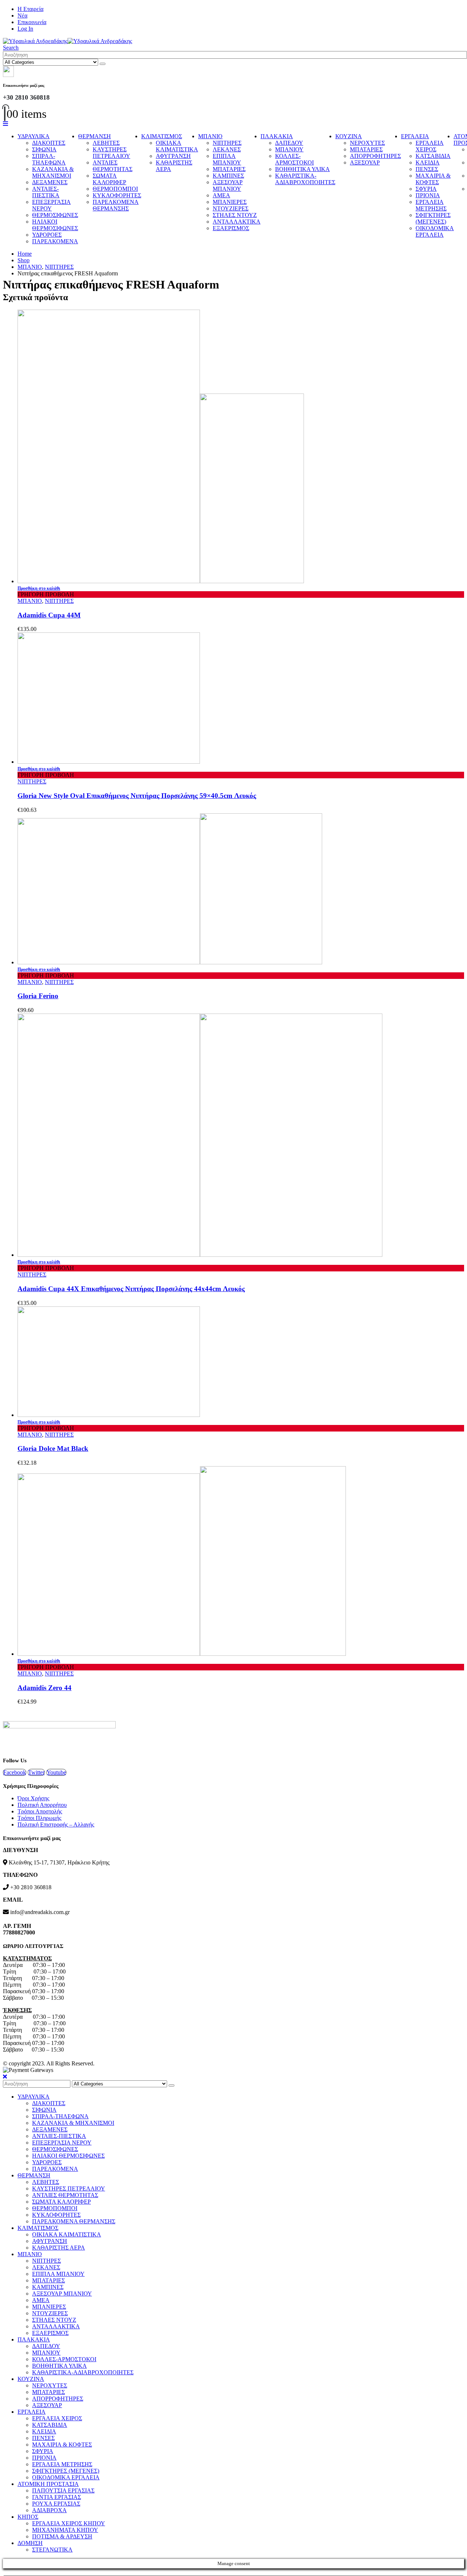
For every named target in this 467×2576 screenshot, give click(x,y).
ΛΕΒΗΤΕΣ (106, 143)
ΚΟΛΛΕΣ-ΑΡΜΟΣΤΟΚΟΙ (294, 159)
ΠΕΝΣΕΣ (427, 169)
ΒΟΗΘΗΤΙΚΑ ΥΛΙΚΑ (302, 169)
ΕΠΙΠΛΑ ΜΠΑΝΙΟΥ (227, 159)
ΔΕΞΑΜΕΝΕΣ (50, 182)
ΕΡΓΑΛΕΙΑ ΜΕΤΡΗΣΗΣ (431, 205)
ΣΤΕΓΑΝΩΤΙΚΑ (52, 2550)
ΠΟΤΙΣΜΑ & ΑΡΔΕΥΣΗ (62, 2536)
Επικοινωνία (32, 22)
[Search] (103, 64)
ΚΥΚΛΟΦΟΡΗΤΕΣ (117, 195)
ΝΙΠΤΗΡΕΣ (227, 143)
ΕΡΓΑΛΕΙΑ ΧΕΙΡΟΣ (430, 146)
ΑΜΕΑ (221, 195)
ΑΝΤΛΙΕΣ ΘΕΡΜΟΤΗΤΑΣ (113, 166)
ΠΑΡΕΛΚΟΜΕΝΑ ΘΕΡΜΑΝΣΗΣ (116, 205)
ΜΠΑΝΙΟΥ (289, 149)
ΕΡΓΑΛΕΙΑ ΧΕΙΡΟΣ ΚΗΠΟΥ (69, 2523)
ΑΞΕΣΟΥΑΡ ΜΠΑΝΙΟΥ (228, 185)
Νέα (22, 16)
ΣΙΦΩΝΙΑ (44, 149)
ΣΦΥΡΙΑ (426, 189)
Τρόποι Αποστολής (40, 1811)
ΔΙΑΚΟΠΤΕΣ (49, 143)
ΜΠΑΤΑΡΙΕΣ (229, 169)
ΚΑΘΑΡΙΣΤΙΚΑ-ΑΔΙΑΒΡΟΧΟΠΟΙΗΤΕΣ (305, 179)
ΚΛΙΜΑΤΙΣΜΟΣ (162, 136)
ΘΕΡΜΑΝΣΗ (94, 136)
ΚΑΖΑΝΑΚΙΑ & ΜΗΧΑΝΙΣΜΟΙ (53, 172)
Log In (25, 29)
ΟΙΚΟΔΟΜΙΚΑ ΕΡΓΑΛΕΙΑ (435, 231)
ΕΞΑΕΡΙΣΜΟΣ (231, 228)
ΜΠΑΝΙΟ (210, 136)
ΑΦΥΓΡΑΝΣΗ (173, 156)
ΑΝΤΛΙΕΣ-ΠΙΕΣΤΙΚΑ (46, 192)
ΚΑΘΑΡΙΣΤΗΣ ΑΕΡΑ (59, 2248)
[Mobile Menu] (5, 124)
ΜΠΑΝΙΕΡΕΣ (230, 202)
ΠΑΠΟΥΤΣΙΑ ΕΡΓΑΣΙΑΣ (63, 2490)
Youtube (56, 1772)
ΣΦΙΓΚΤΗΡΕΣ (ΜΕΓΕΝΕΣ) (433, 218)
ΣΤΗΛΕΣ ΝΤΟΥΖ (235, 215)
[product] (241, 447)
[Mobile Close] (5, 2077)
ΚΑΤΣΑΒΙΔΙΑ (433, 156)
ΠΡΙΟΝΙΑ (428, 195)
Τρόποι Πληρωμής (39, 1818)
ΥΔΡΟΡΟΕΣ (47, 235)
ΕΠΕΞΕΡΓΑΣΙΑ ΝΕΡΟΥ (51, 205)
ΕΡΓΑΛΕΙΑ (415, 136)
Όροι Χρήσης (33, 1798)
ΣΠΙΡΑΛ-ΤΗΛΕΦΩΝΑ (49, 159)
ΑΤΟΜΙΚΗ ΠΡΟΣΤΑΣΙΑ (48, 2484)
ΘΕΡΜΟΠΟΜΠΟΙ (115, 189)
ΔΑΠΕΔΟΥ (289, 143)
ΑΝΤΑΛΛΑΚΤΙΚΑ (237, 222)
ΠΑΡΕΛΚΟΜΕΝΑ (55, 241)
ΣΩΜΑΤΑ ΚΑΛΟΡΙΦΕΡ (109, 179)
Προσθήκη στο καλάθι (39, 588)
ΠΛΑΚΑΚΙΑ (277, 136)
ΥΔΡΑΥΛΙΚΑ (34, 136)
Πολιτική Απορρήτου (42, 1805)
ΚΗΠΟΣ (28, 2517)
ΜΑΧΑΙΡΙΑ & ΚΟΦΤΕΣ (433, 179)
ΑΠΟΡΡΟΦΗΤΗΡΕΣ (375, 156)
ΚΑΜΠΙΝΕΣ (228, 176)
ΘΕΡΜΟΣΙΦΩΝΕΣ (55, 215)
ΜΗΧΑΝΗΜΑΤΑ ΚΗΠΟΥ (65, 2530)
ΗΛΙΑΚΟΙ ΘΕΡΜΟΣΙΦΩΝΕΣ (55, 225)
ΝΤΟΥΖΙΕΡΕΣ (231, 208)
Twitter (36, 1772)
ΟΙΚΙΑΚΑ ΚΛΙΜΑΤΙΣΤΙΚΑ (177, 146)
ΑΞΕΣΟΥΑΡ (365, 162)
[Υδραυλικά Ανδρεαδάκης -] (67, 41)
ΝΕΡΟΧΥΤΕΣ (367, 143)
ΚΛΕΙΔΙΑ (428, 162)
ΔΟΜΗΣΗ (30, 2543)
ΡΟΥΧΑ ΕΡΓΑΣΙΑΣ (56, 2504)
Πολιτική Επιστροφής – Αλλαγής (56, 1824)
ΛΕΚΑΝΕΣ (227, 149)
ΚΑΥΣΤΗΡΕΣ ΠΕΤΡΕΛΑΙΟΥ (111, 153)
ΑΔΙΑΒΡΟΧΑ (49, 2510)
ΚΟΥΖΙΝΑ (349, 136)
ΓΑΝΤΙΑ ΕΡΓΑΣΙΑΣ (57, 2497)
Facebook (15, 1772)
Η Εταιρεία (30, 9)
